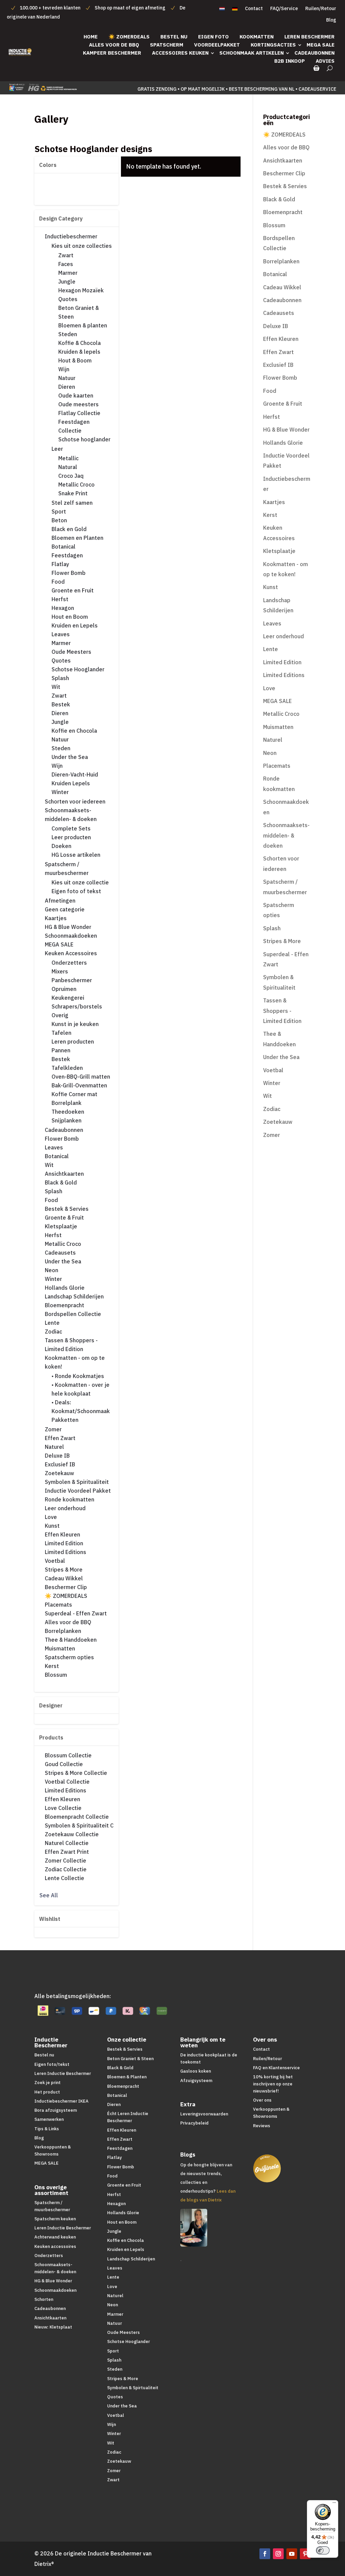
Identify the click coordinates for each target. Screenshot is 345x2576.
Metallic (68, 458)
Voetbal (55, 1561)
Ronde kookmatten (70, 1499)
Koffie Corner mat (74, 1094)
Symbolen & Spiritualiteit (77, 1482)
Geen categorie (65, 909)
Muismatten (60, 1648)
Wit (56, 687)
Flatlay (60, 564)
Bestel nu (174, 37)
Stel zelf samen (72, 503)
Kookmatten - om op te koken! (75, 1362)
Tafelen (61, 1033)
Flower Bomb (69, 573)
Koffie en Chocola (74, 731)
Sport (59, 511)
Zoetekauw (59, 1473)
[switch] (323, 2550)
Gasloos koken (196, 2071)
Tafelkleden (67, 1068)
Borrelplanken (63, 1631)
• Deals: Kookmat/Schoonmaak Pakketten (81, 1411)
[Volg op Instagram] (278, 2554)
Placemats (58, 1605)
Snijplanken (67, 1120)
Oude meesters (79, 404)
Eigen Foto (213, 37)
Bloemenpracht (65, 1305)
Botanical (64, 547)
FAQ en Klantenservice (276, 2068)
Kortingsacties (273, 45)
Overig (60, 1015)
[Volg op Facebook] (265, 2554)
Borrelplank (67, 1103)
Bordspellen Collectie (73, 1314)
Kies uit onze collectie (80, 882)
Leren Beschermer (309, 37)
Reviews (262, 2126)
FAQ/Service (284, 9)
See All (49, 1895)
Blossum (56, 1675)
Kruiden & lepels (79, 352)
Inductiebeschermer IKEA (61, 2101)
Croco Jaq (71, 476)
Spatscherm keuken (55, 2219)
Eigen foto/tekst (52, 2064)
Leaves (61, 634)
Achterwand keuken (55, 2237)
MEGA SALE (321, 45)
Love (51, 1517)
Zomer (53, 1429)
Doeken (61, 846)
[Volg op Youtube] (292, 2554)
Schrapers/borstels (77, 1006)
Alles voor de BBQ (114, 45)
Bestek (61, 704)
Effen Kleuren (62, 1534)
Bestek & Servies (67, 1209)
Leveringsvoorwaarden (204, 2114)
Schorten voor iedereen (75, 801)
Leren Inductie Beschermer (63, 2073)
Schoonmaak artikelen (252, 53)
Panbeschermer (72, 980)
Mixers (60, 971)
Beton (59, 520)
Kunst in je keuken (75, 1024)
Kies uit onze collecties (82, 246)
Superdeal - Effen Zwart (76, 1613)
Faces (66, 264)
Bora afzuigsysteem (56, 2110)
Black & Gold (61, 1182)
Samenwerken (49, 2119)
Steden (68, 334)
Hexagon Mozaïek (81, 290)
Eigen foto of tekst (76, 891)
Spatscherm (167, 45)
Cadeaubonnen (315, 53)
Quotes (68, 299)
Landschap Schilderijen (74, 1296)
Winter (60, 792)
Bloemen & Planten (127, 2077)
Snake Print (73, 493)
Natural (68, 467)
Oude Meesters (71, 652)
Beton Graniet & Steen (79, 312)
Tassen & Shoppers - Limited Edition (71, 1345)
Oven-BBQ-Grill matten (81, 1077)
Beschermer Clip (66, 1587)
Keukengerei (68, 998)
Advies (325, 61)
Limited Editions (66, 1552)
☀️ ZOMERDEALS (129, 37)
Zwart (66, 255)
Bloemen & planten (83, 325)
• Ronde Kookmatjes (78, 1376)
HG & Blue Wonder (68, 927)
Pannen (61, 1050)
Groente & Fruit (64, 1218)
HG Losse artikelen (76, 855)
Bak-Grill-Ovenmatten (79, 1085)
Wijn (64, 369)
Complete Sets (71, 828)
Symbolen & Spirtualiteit (133, 2388)
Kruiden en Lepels (75, 625)
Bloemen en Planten (77, 538)
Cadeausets (60, 1253)
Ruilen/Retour (321, 9)
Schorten (44, 2299)
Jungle (67, 282)
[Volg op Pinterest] (305, 2554)
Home (91, 37)
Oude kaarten (76, 396)
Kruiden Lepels (71, 783)
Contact (254, 9)
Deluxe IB (57, 1456)
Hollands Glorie (65, 1288)
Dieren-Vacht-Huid (75, 774)
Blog (331, 20)
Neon (52, 1270)
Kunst (52, 1526)
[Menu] (334, 2504)
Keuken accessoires (55, 2246)
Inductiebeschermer (71, 236)
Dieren (67, 387)
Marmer (68, 273)
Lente (52, 1323)
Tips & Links (47, 2129)
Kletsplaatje (61, 1226)
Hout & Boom (75, 360)
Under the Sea (70, 757)
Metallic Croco (76, 485)
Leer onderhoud (65, 1508)
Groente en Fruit (73, 590)
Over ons (262, 2100)
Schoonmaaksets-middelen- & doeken (71, 815)
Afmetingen (60, 901)
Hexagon (63, 608)
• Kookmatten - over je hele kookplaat (81, 1389)
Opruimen (64, 989)
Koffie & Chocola (80, 343)
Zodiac (53, 1331)
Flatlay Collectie (79, 413)
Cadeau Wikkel (64, 1578)
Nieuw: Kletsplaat (53, 2327)
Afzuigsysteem (196, 2081)
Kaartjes (56, 918)
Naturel (54, 1447)
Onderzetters (69, 963)
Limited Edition (64, 1543)
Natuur (67, 378)
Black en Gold (69, 529)
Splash (60, 678)
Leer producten (71, 837)
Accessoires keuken (180, 53)
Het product (47, 2092)
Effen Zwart (60, 1438)
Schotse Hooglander (78, 669)
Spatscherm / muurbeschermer (67, 869)
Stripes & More (64, 1570)
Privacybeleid (194, 2123)
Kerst (52, 1666)
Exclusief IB (60, 1464)
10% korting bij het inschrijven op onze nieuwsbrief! (273, 2084)
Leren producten (73, 1042)
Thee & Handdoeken (71, 1640)
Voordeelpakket (217, 45)
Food (58, 582)
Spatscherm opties (69, 1657)
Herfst (60, 599)
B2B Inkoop (290, 61)
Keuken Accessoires (71, 953)
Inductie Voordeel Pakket (78, 1491)
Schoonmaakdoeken (71, 936)
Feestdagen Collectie (74, 426)
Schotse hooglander (84, 439)
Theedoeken (68, 1112)
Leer (57, 449)
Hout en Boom (70, 617)
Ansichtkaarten (64, 1174)
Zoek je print (48, 2083)
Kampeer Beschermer (112, 53)
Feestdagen (67, 555)
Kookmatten (257, 37)
